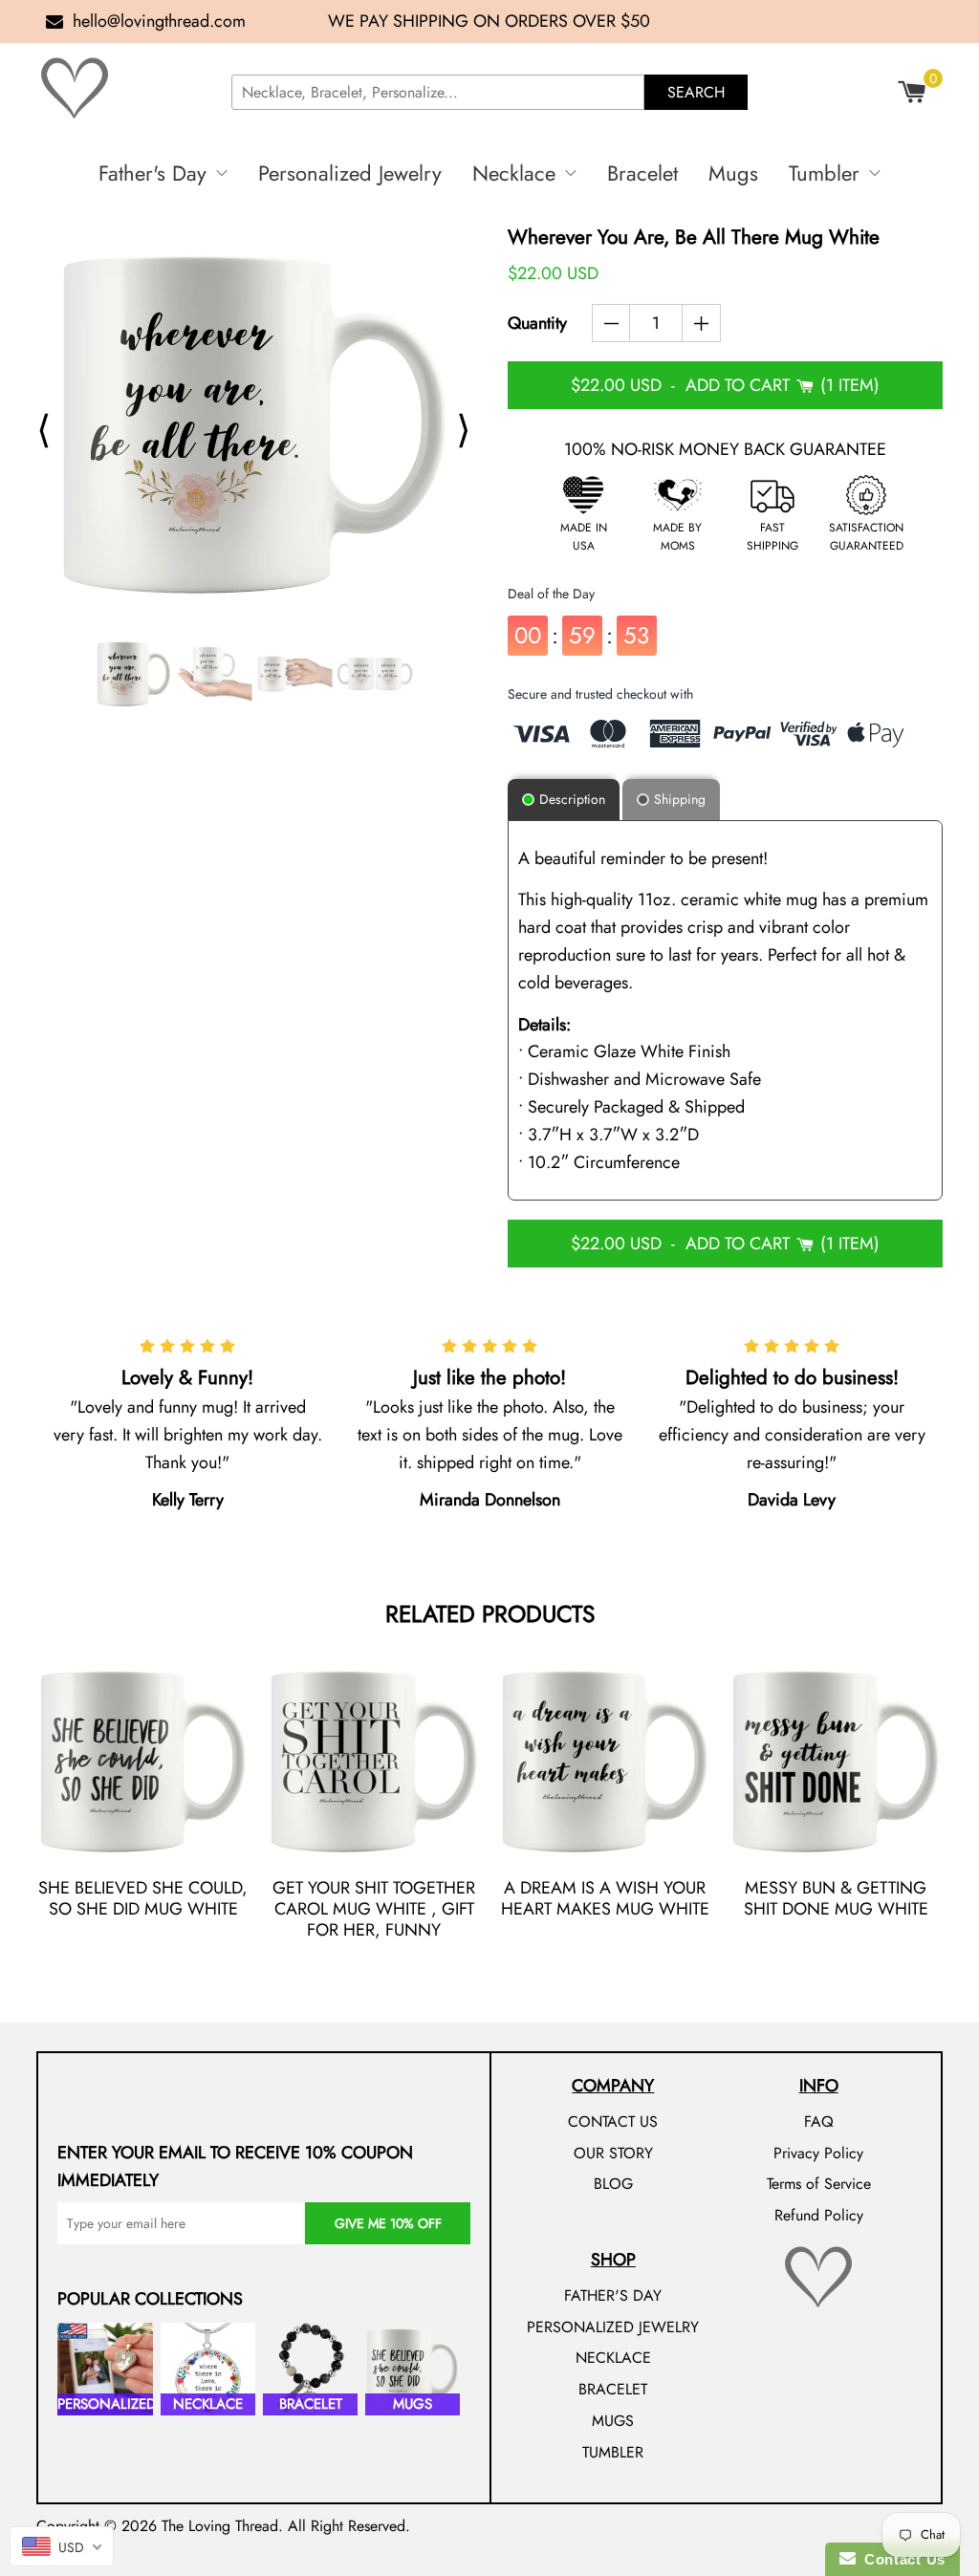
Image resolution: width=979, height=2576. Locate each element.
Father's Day (152, 173)
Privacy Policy (818, 2153)
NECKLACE (613, 2358)
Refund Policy (819, 2215)
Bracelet (642, 173)
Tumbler (824, 173)
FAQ (819, 2121)
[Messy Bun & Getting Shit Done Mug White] (836, 1761)
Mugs (733, 173)
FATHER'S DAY (613, 2295)
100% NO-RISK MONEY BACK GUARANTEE (725, 449)
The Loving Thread (220, 2526)
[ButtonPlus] (701, 323)
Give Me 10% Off (388, 2223)
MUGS (613, 2421)
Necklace (514, 173)
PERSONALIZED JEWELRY (613, 2327)
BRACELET (613, 2389)
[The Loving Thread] (127, 88)
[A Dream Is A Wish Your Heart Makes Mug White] (605, 1761)
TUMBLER (613, 2452)
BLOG (613, 2184)
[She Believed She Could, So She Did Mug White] (143, 1761)
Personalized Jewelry (350, 173)
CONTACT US (613, 2121)
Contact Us (901, 2559)
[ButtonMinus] (611, 323)
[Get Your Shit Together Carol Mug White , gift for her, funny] (374, 1761)
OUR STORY (613, 2153)
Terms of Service (819, 2184)
